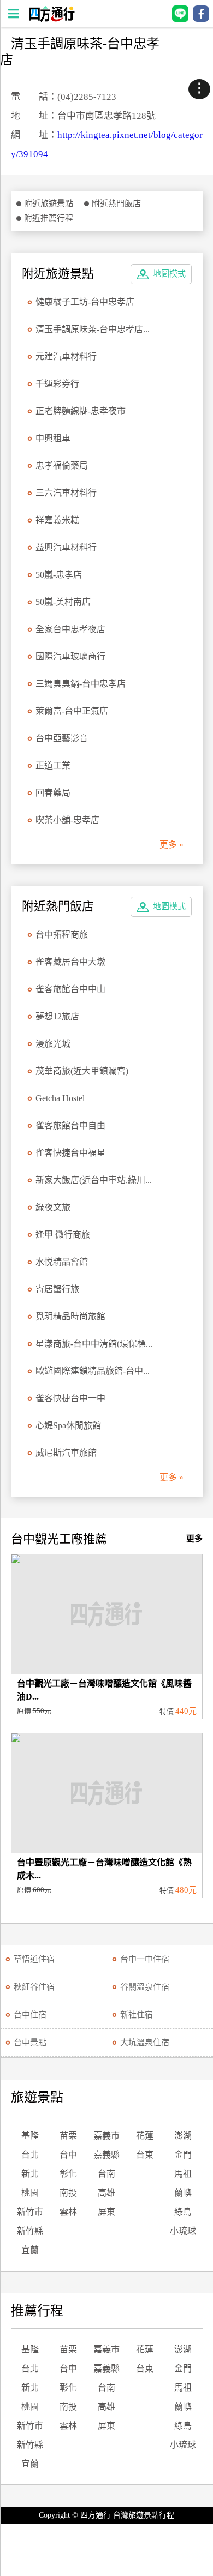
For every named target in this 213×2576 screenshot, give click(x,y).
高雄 (106, 2193)
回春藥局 (53, 793)
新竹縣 (30, 2231)
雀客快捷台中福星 (70, 1153)
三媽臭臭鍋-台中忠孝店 (81, 684)
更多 (194, 1539)
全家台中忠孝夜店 (70, 629)
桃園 (30, 2193)
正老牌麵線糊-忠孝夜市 (81, 411)
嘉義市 (106, 2136)
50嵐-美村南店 (63, 602)
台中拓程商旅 (62, 935)
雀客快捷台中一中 (70, 1398)
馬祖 (183, 2174)
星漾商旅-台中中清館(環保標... (94, 1344)
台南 (106, 2174)
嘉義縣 (106, 2155)
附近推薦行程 (49, 218)
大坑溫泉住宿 (145, 2043)
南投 (68, 2193)
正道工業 (53, 765)
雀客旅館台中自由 (70, 1125)
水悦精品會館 (62, 1262)
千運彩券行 (57, 384)
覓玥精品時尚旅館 (70, 1316)
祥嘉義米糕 (57, 520)
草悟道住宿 (34, 1959)
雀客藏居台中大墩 (70, 962)
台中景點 (30, 2043)
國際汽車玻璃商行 (70, 656)
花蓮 (145, 2136)
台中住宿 (30, 2015)
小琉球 (183, 2231)
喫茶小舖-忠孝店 (67, 820)
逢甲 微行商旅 (63, 1235)
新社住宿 (137, 2015)
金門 (183, 2155)
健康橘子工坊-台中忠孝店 (85, 302)
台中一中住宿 (145, 1959)
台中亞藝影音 (62, 738)
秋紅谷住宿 (34, 1987)
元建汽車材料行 (66, 356)
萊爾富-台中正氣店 (72, 711)
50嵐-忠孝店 (59, 575)
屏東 (106, 2212)
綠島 (183, 2212)
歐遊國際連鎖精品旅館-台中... (93, 1371)
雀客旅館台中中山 (70, 989)
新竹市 (30, 2212)
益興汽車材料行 (66, 547)
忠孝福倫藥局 (62, 466)
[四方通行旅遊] (52, 19)
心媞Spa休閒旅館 (68, 1425)
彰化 (68, 2174)
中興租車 (53, 438)
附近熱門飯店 (116, 203)
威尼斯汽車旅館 (66, 1453)
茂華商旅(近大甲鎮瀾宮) (82, 1071)
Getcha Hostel (60, 1098)
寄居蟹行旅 (57, 1289)
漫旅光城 (53, 1044)
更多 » (171, 845)
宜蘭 (30, 2250)
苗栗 (68, 2136)
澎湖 (183, 2136)
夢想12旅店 (57, 1016)
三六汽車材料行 (66, 493)
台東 (145, 2155)
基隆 (30, 2136)
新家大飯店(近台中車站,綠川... (94, 1180)
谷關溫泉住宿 (145, 1987)
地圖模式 (169, 274)
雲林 (68, 2212)
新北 (30, 2174)
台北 (30, 2155)
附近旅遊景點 (49, 203)
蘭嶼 (183, 2193)
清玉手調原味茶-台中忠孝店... (93, 329)
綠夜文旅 (53, 1207)
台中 (68, 2155)
